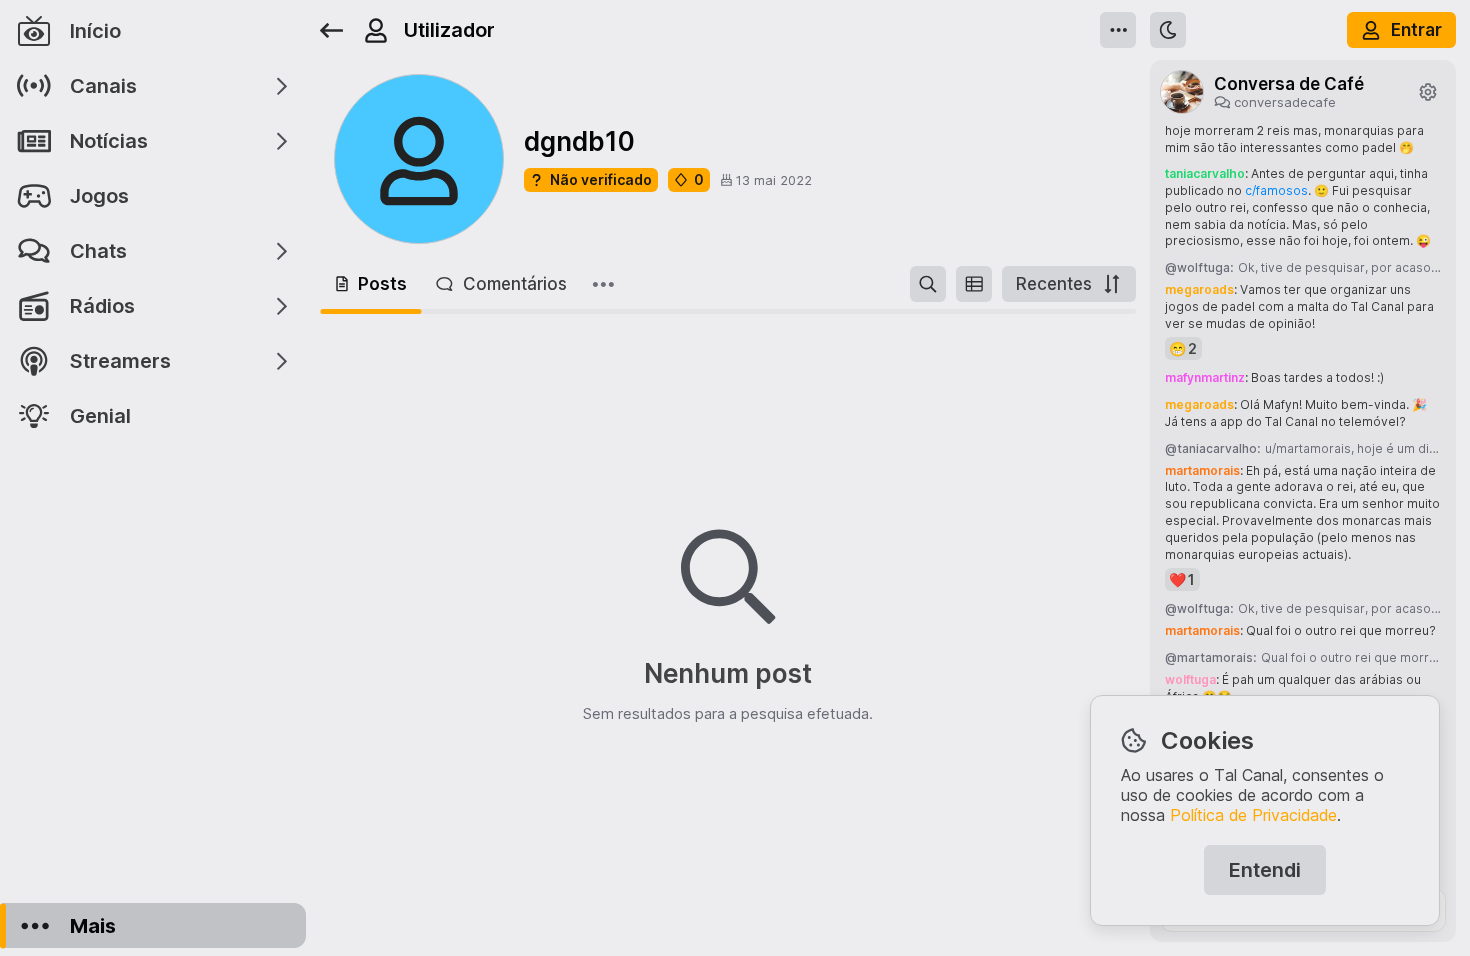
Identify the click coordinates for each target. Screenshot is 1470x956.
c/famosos (1276, 190)
